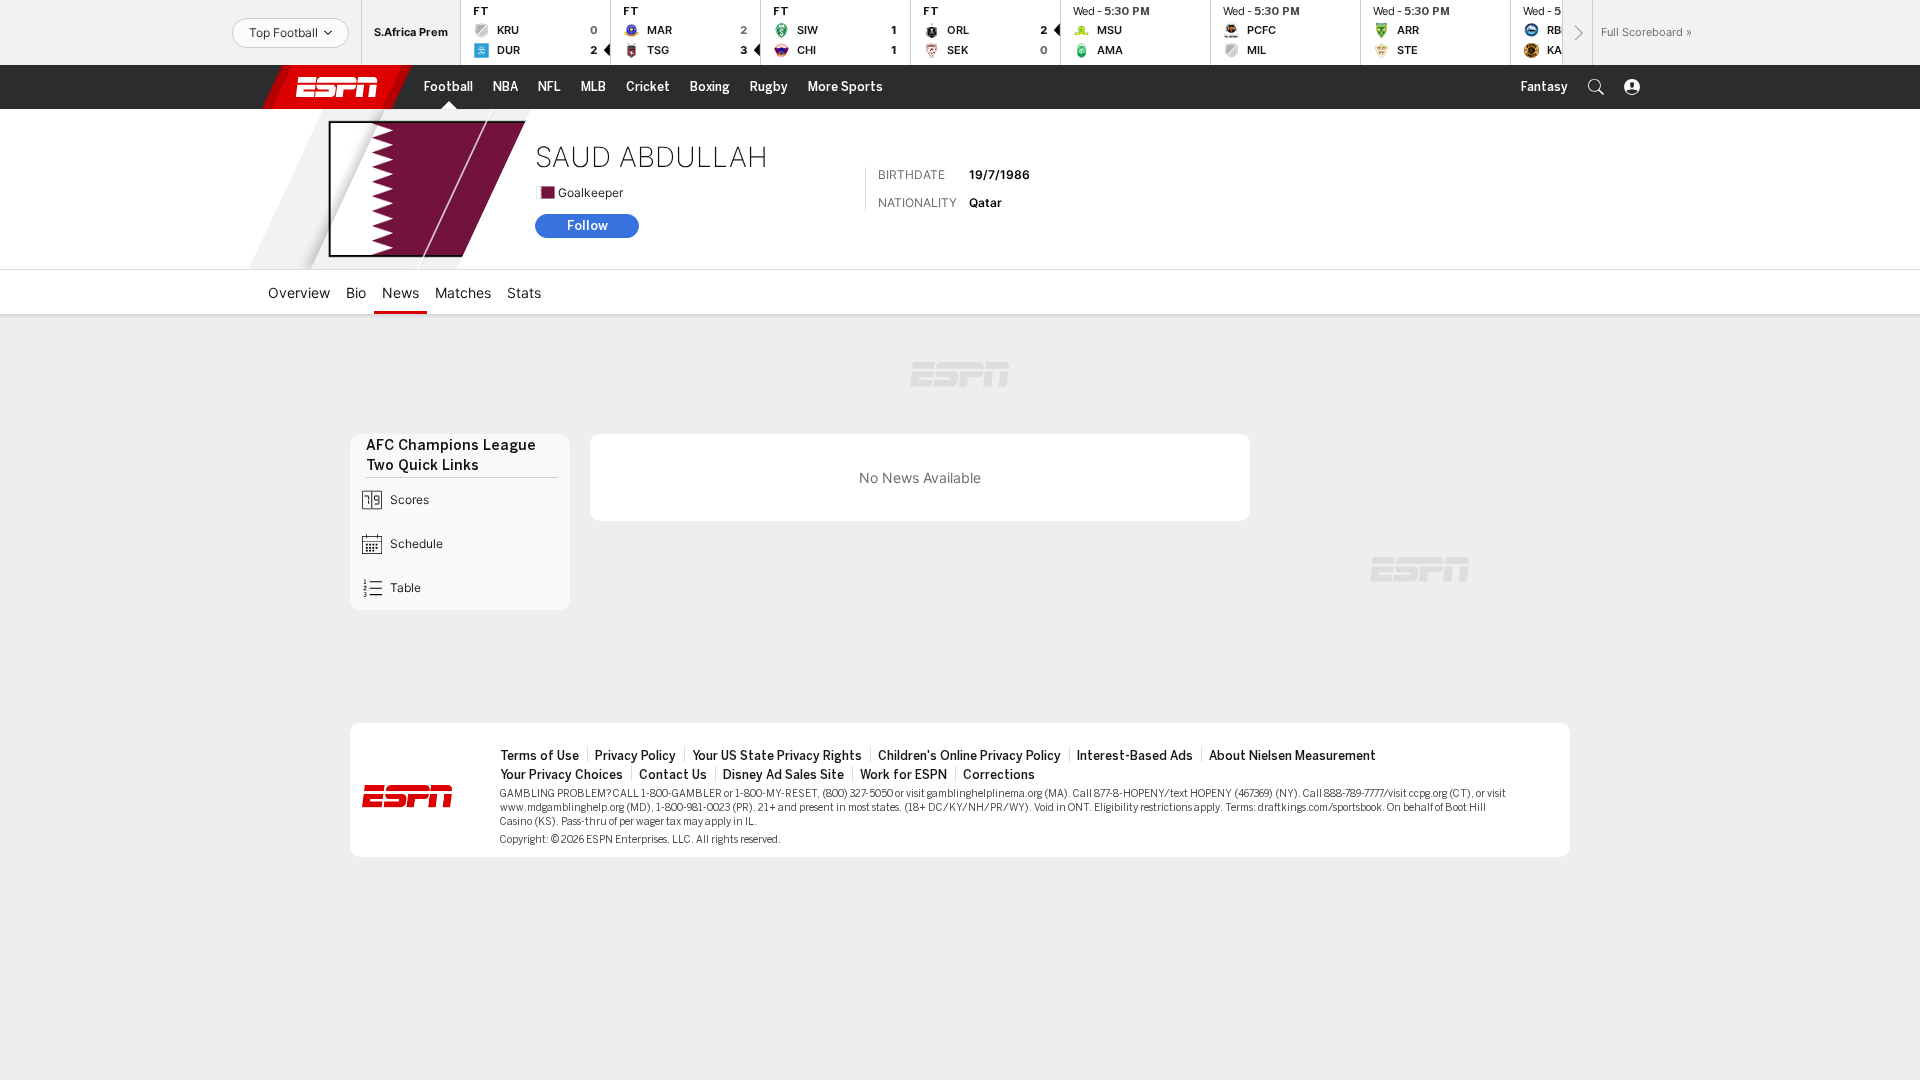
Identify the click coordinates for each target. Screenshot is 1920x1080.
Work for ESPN (903, 775)
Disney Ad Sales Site (783, 775)
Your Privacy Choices (561, 775)
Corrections (999, 775)
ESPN (337, 87)
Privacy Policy (635, 756)
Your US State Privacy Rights (777, 756)
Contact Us (673, 775)
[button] (1596, 87)
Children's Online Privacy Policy (969, 756)
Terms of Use (539, 756)
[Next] (1577, 32)
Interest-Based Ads (1135, 756)
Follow (587, 225)
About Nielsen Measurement (1292, 756)
